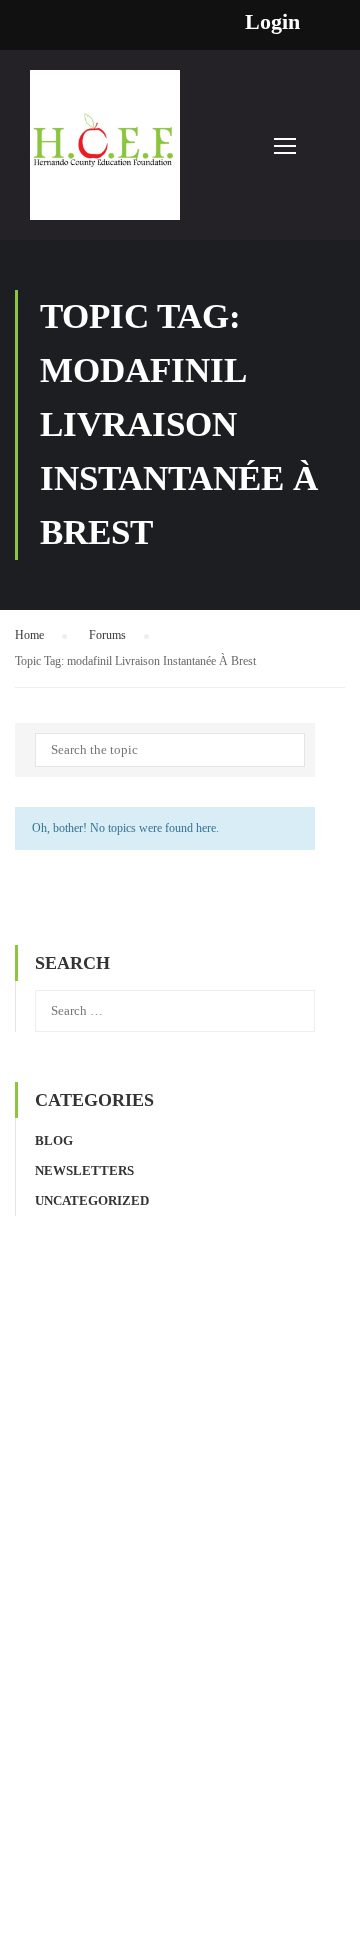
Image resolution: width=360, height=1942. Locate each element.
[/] (105, 155)
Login (272, 22)
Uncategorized (92, 1200)
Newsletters (84, 1170)
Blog (54, 1140)
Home (29, 635)
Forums (107, 635)
